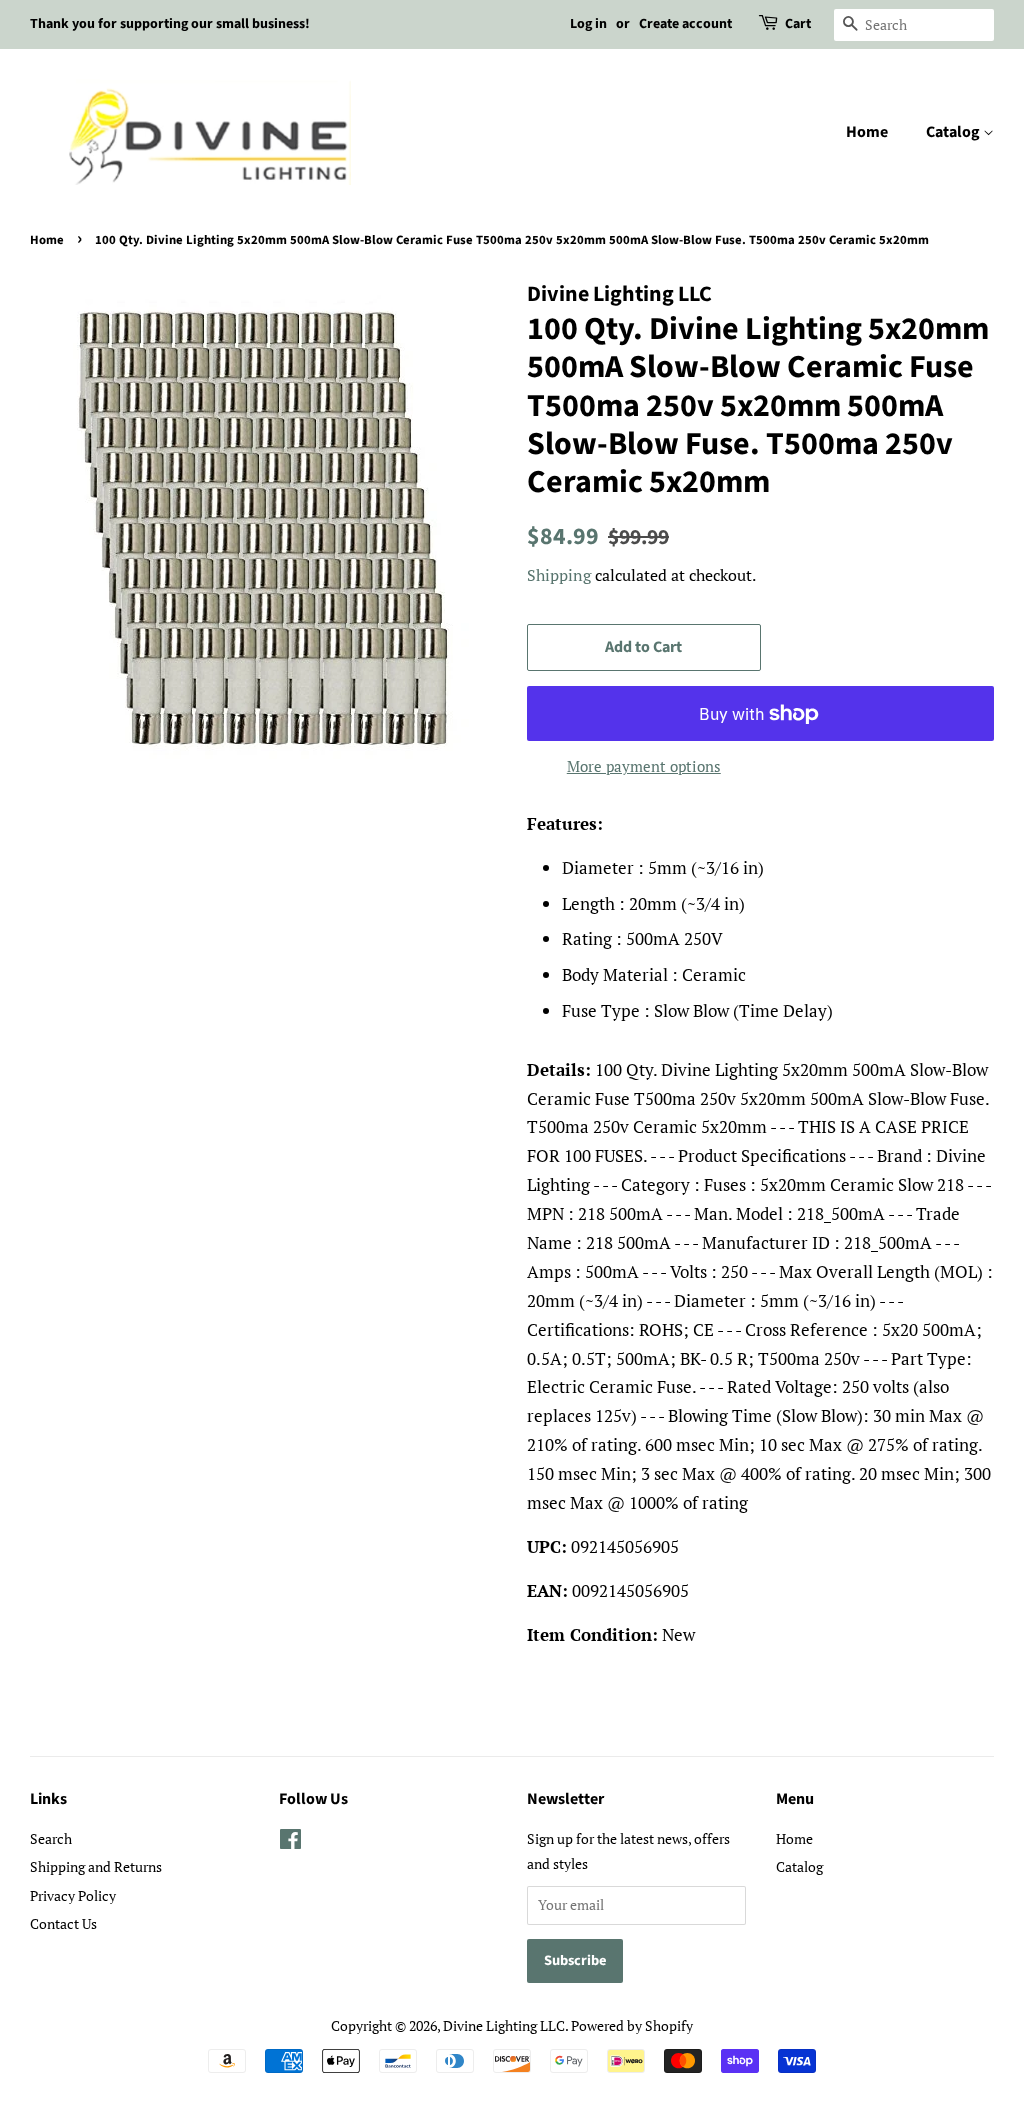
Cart (798, 24)
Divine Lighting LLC (504, 2025)
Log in (588, 24)
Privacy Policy (73, 1895)
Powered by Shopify (632, 2025)
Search (51, 1838)
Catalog (954, 132)
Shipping (559, 575)
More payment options (644, 766)
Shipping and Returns (96, 1866)
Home (867, 132)
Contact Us (63, 1923)
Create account (685, 24)
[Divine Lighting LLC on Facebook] (290, 1842)
